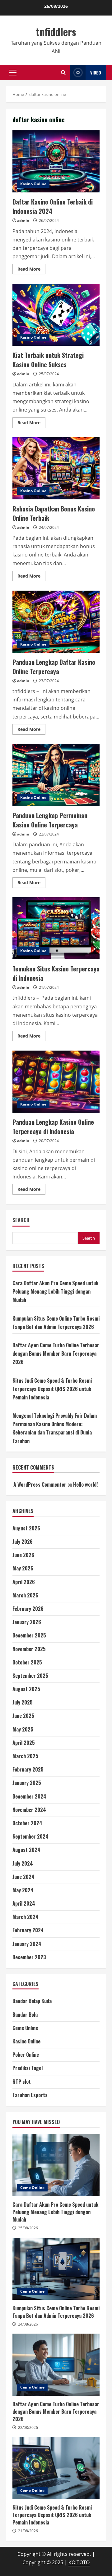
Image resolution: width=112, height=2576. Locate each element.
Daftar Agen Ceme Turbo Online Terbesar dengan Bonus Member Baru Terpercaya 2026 (56, 1353)
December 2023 (29, 1957)
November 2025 (29, 1649)
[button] (13, 73)
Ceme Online (25, 2028)
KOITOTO (79, 2562)
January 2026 (27, 1622)
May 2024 (23, 1890)
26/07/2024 (49, 221)
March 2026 (25, 1595)
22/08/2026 (28, 2427)
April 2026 (24, 1582)
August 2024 (26, 1850)
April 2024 (24, 1903)
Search (21, 1220)
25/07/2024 (49, 374)
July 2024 (23, 1863)
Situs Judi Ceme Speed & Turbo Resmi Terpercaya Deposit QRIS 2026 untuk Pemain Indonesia (52, 1389)
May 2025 (23, 1729)
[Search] (63, 72)
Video (96, 72)
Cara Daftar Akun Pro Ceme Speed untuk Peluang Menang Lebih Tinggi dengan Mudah (55, 1291)
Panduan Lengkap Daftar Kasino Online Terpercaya (56, 622)
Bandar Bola (25, 2015)
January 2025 (27, 1783)
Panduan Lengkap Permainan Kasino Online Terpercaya (56, 775)
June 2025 (23, 1716)
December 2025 (29, 1635)
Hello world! (85, 1484)
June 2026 (23, 1555)
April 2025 (24, 1743)
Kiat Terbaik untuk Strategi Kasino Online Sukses (56, 315)
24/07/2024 (49, 527)
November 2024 (29, 1810)
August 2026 (26, 1528)
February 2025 (28, 1769)
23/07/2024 (49, 681)
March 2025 (25, 1756)
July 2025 (23, 1702)
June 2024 (23, 1877)
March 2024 (26, 1917)
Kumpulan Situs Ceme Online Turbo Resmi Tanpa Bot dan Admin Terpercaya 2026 (56, 2269)
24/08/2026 (28, 2324)
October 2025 (27, 1662)
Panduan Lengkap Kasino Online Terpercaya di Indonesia (56, 1082)
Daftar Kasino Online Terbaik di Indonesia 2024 (56, 161)
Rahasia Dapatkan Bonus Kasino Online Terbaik (56, 468)
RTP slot (22, 2082)
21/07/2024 (49, 987)
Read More (31, 270)
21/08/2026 (28, 2531)
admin (23, 221)
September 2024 (30, 1836)
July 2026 (23, 1542)
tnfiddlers (56, 32)
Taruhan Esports (30, 2095)
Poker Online (26, 2055)
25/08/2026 (28, 2228)
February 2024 (28, 1930)
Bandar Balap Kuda (32, 2001)
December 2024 (29, 1796)
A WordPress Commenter (40, 1484)
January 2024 (27, 1944)
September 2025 (30, 1676)
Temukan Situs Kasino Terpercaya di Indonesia (56, 928)
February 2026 (28, 1609)
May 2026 (23, 1568)
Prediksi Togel (28, 2068)
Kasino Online (33, 184)
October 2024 (27, 1823)
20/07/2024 (49, 1141)
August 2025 (26, 1689)
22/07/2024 (49, 834)
